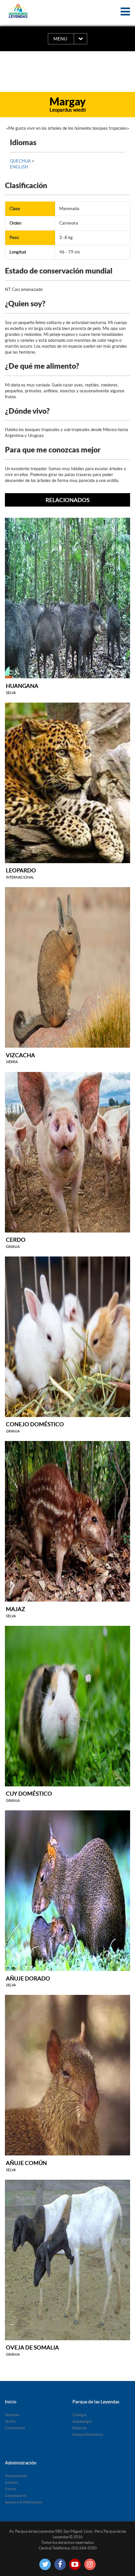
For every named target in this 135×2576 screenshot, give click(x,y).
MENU (60, 39)
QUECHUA (21, 161)
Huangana (22, 689)
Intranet (11, 2482)
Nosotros (12, 2415)
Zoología (79, 2415)
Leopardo (21, 873)
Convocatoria (16, 2496)
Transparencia (16, 2476)
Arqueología (82, 2421)
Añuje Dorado (28, 1981)
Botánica (79, 2428)
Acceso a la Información (23, 2502)
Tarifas (10, 2421)
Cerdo (16, 1243)
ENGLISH (19, 167)
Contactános (15, 2428)
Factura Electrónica (88, 2434)
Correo (10, 2489)
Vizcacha (20, 1058)
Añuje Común (26, 2166)
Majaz (16, 1612)
